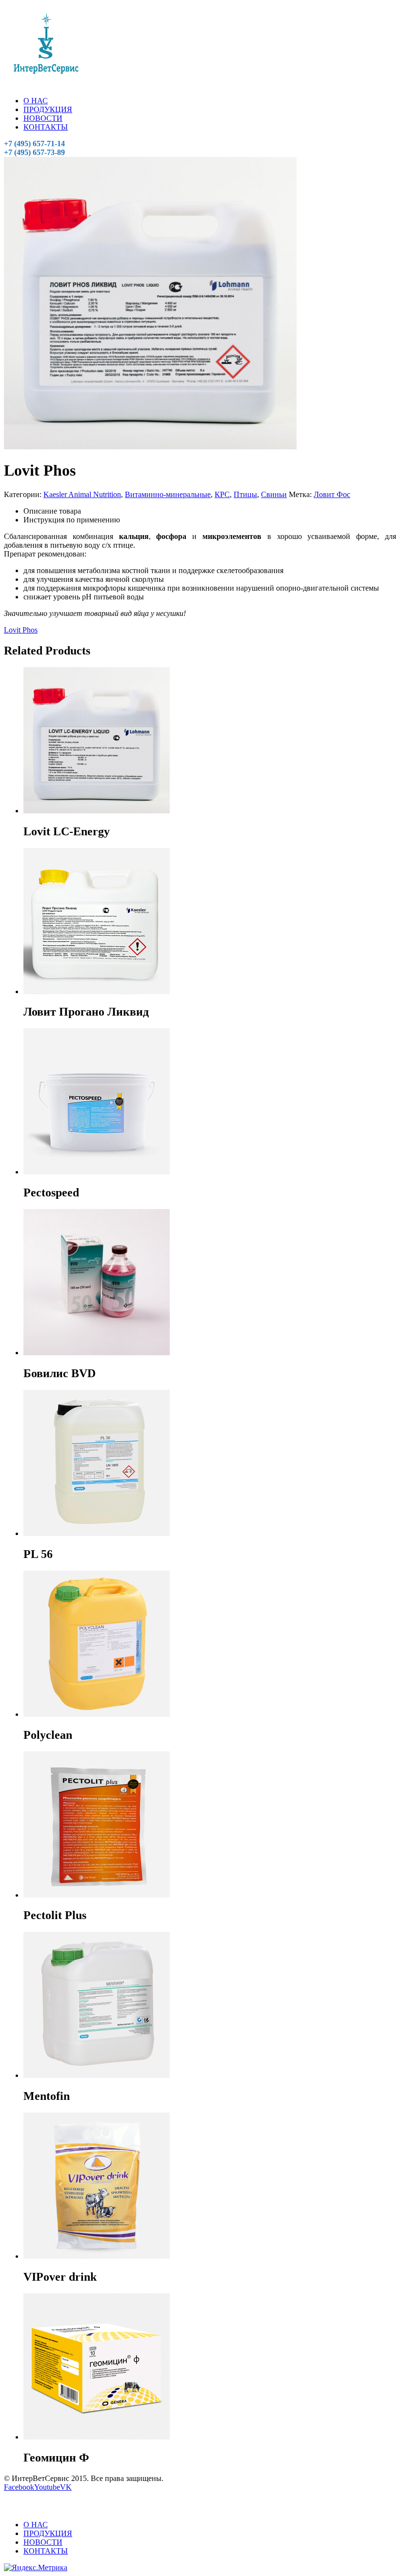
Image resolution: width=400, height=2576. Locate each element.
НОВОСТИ (43, 118)
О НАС (36, 101)
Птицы (245, 494)
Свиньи (274, 494)
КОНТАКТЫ (46, 127)
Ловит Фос (332, 494)
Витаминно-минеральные (168, 494)
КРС (222, 494)
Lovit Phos (21, 630)
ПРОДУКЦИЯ (48, 109)
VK (66, 2487)
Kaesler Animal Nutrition (82, 494)
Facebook (19, 2487)
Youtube (47, 2487)
